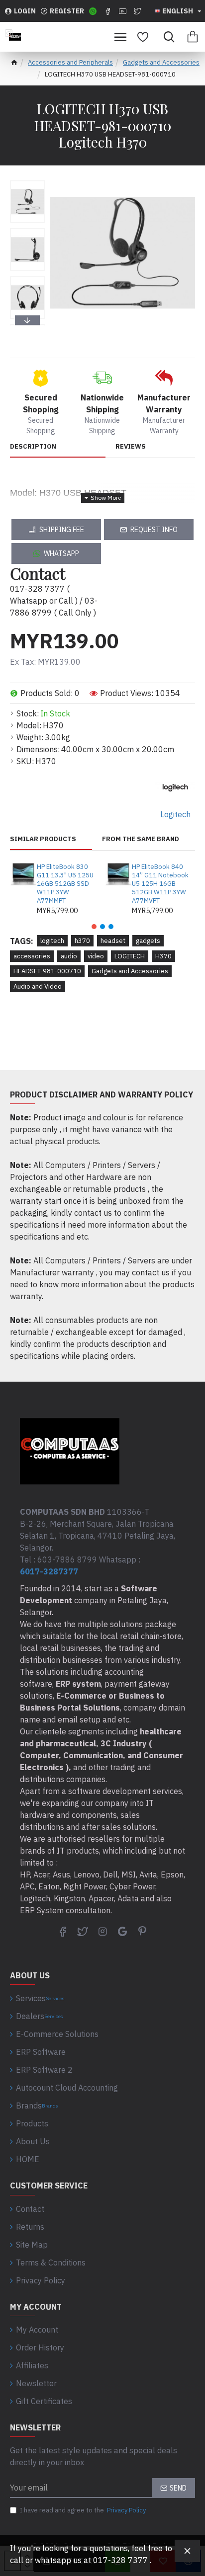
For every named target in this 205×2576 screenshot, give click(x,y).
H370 (163, 956)
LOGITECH (130, 956)
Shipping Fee (62, 530)
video (96, 956)
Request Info (154, 530)
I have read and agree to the (83, 2510)
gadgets (148, 941)
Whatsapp (61, 553)
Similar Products (43, 839)
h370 (82, 941)
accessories (32, 956)
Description (33, 447)
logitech (52, 941)
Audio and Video (38, 986)
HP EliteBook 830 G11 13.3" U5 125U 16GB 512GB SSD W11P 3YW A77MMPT (65, 884)
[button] (27, 183)
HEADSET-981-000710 (47, 971)
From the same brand (141, 839)
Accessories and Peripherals (70, 62)
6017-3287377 (49, 1571)
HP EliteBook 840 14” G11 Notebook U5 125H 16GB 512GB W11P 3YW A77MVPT (160, 884)
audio (69, 956)
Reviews (131, 447)
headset (113, 941)
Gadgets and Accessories (161, 62)
